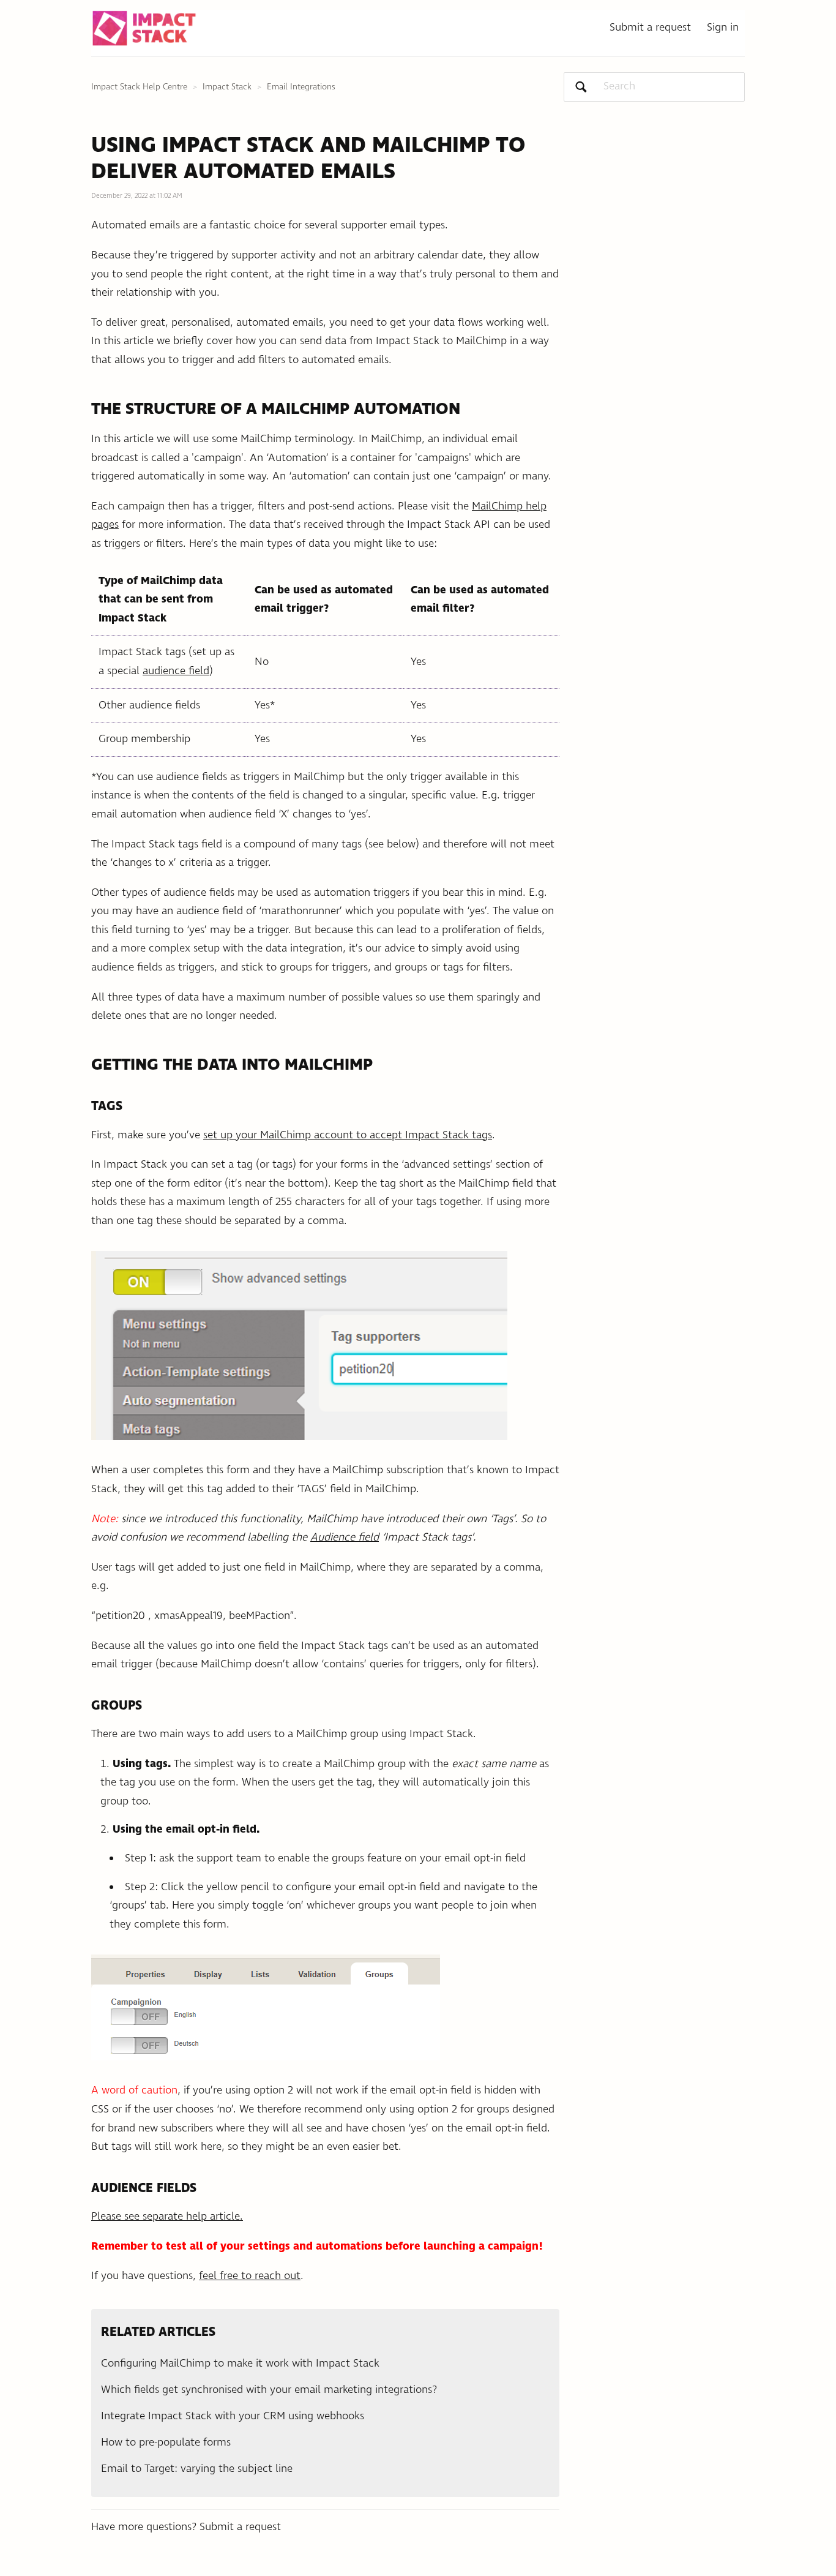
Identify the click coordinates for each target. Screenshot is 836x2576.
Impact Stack (227, 87)
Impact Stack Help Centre (139, 87)
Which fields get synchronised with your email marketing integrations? (269, 2390)
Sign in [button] (723, 28)
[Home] (144, 28)
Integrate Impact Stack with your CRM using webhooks (233, 2416)
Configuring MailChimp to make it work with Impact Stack (240, 2364)
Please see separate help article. (167, 2217)
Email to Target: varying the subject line (197, 2469)
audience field (176, 671)
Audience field (345, 1538)
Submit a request (650, 28)
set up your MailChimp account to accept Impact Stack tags (348, 1135)
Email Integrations (301, 87)
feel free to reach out (250, 2276)
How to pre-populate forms (166, 2443)
